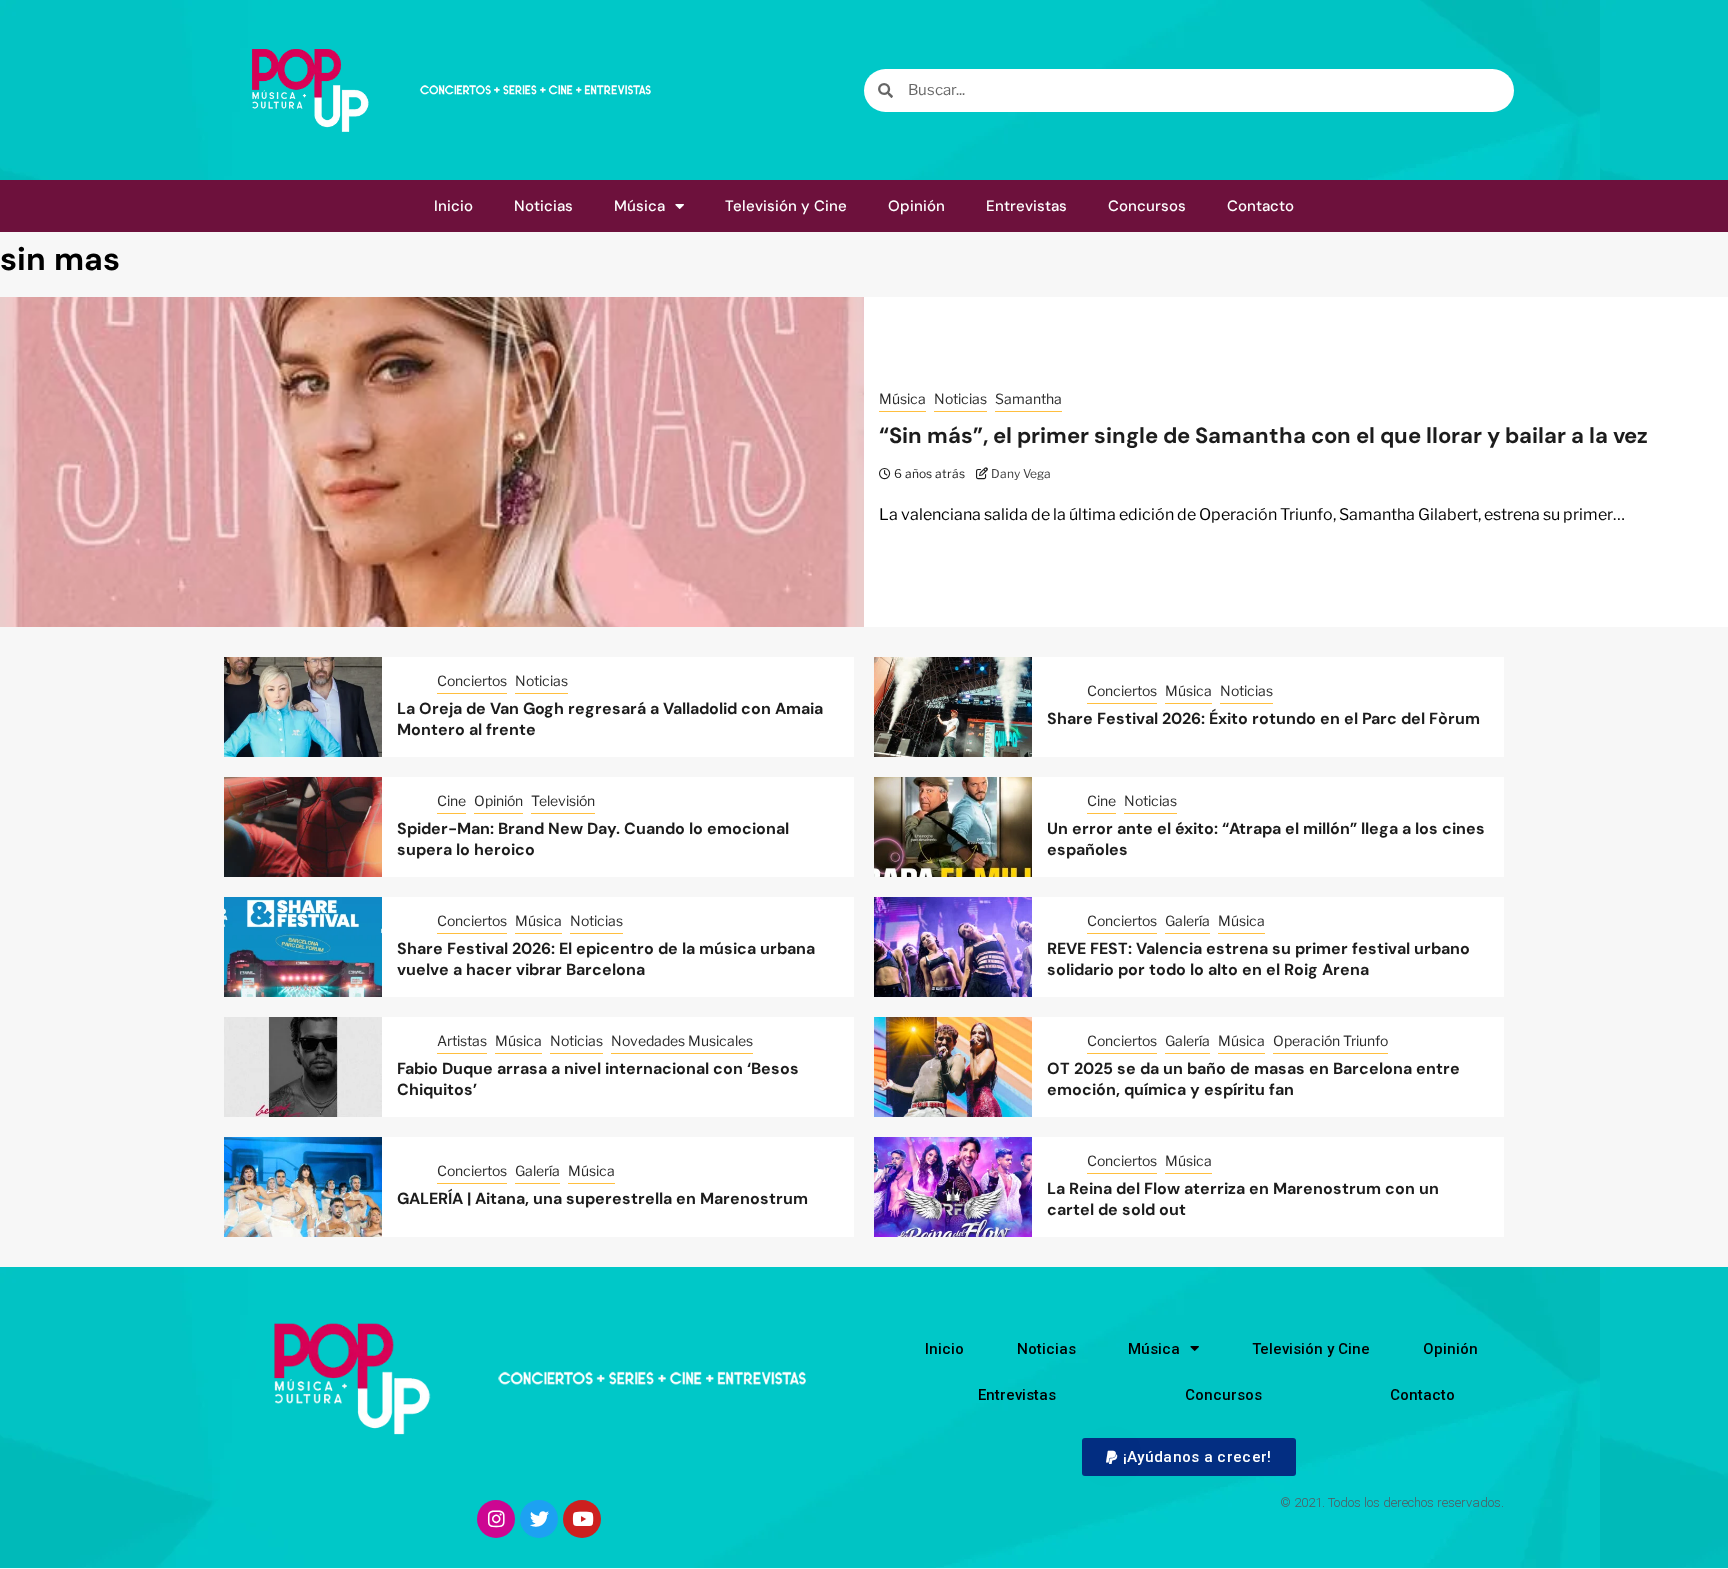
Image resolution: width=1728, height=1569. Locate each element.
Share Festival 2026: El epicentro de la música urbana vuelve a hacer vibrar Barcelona (606, 959)
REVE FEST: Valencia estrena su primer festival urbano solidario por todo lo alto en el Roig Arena (1258, 959)
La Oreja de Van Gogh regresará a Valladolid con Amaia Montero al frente (610, 719)
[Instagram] (496, 1519)
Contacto (1260, 206)
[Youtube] (582, 1519)
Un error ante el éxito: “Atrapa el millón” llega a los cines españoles (1266, 839)
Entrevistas (1026, 206)
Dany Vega (1021, 473)
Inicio (453, 206)
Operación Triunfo (1330, 1040)
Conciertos (472, 680)
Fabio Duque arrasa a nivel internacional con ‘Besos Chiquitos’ (598, 1079)
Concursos (1147, 206)
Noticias (543, 206)
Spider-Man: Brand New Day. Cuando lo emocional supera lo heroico (593, 839)
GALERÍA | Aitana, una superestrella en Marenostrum (602, 1198)
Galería (1187, 920)
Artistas (462, 1040)
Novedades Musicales (682, 1040)
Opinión (916, 206)
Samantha (1028, 398)
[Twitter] (539, 1519)
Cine (451, 800)
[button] (1188, 1457)
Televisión (563, 800)
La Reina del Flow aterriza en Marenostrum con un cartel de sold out (1243, 1199)
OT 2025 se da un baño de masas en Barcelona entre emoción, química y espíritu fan (1253, 1079)
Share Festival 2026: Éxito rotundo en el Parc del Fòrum (1263, 718)
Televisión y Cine (786, 206)
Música (639, 206)
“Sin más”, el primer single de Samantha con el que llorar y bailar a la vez (1263, 435)
